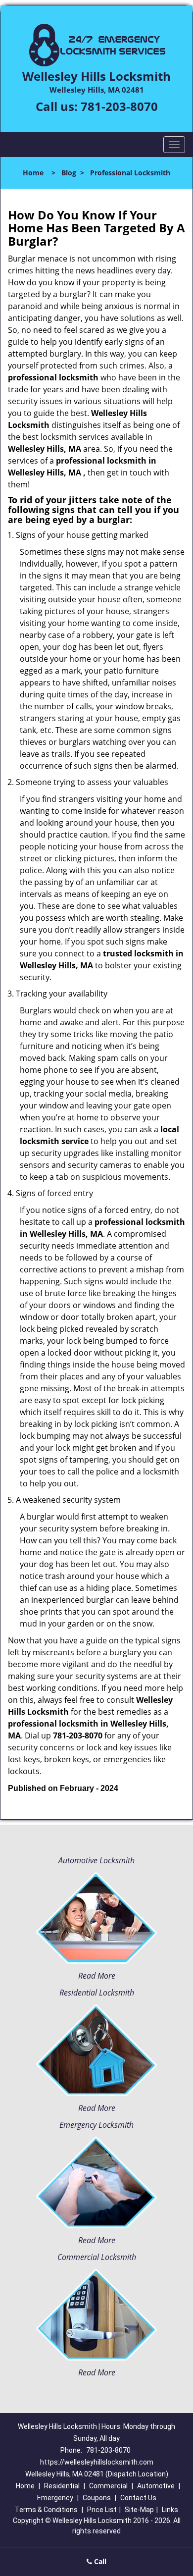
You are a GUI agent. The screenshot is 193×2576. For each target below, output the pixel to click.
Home (33, 173)
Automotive (156, 2486)
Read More (97, 1976)
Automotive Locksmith (96, 1860)
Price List (102, 2510)
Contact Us (138, 2498)
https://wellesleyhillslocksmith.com (97, 2462)
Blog (69, 173)
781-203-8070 (119, 106)
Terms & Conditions (46, 2510)
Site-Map (139, 2510)
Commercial (108, 2486)
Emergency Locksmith (96, 2125)
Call (99, 2561)
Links (170, 2510)
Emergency (55, 2498)
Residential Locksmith (97, 1993)
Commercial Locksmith (97, 2257)
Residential (62, 2486)
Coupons (97, 2498)
